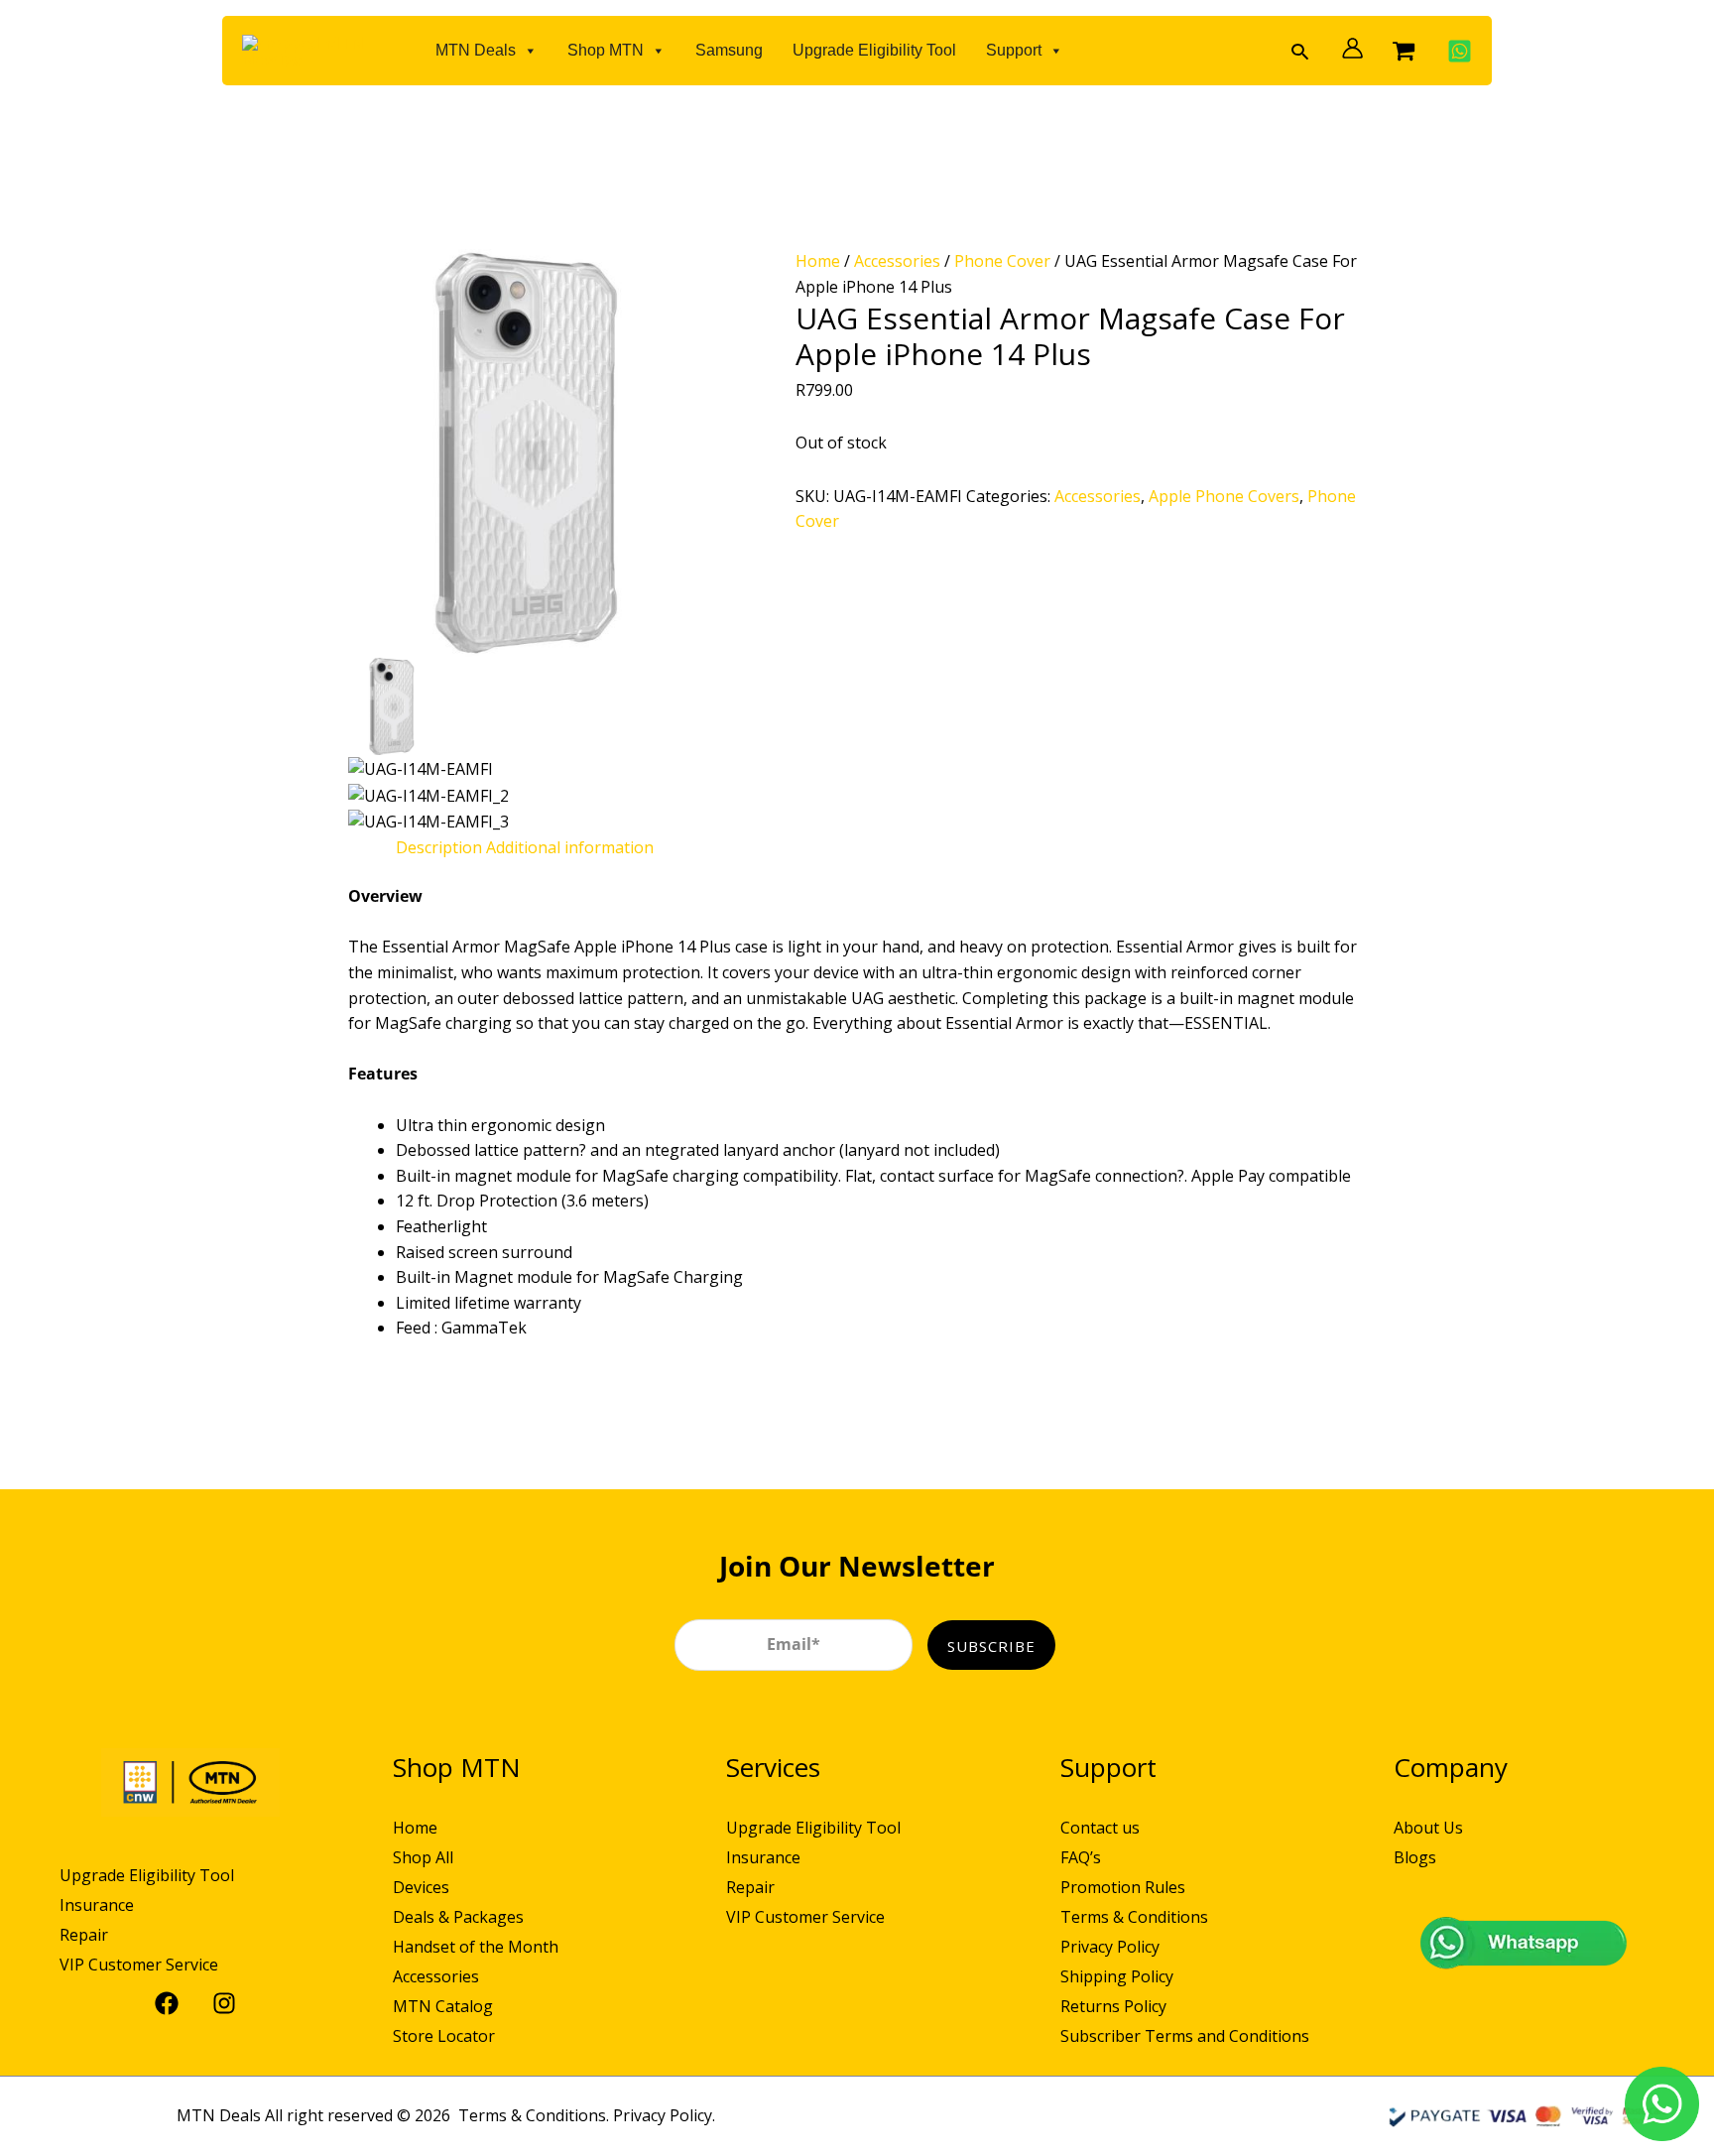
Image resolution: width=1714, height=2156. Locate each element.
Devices (421, 1887)
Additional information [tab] (570, 847)
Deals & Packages (458, 1917)
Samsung (729, 50)
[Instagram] (219, 2003)
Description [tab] (439, 847)
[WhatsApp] (1455, 51)
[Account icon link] (1347, 48)
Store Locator (444, 2036)
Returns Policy (1113, 2006)
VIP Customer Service (139, 1965)
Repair (84, 1935)
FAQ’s (1081, 1857)
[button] (1300, 51)
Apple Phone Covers (1224, 496)
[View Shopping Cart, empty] (1403, 51)
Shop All (423, 1857)
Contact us (1100, 1828)
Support (1014, 50)
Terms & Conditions (1134, 1917)
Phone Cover (1002, 261)
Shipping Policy (1117, 1976)
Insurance (97, 1905)
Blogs (1415, 1857)
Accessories (897, 261)
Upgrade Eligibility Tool (874, 50)
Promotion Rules (1123, 1887)
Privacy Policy (1110, 1947)
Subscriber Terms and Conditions (1185, 2036)
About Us (1428, 1828)
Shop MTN (606, 50)
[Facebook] (162, 2003)
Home (818, 261)
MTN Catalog (443, 2006)
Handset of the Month (476, 1947)
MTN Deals (476, 50)
